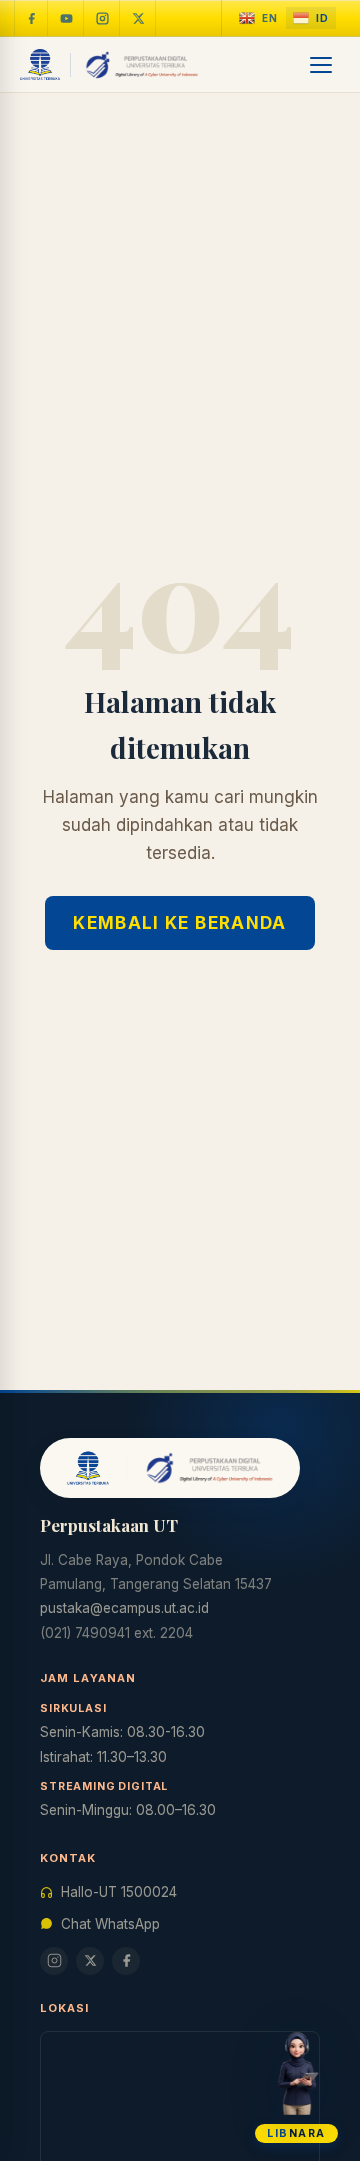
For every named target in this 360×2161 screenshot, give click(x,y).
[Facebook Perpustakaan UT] (31, 18)
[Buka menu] (322, 65)
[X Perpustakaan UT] (90, 1961)
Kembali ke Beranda (179, 923)
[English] (258, 18)
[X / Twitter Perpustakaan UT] (139, 18)
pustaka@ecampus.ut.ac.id (124, 1608)
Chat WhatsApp (110, 1924)
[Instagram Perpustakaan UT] (103, 18)
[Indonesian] (311, 18)
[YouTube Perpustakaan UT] (67, 18)
